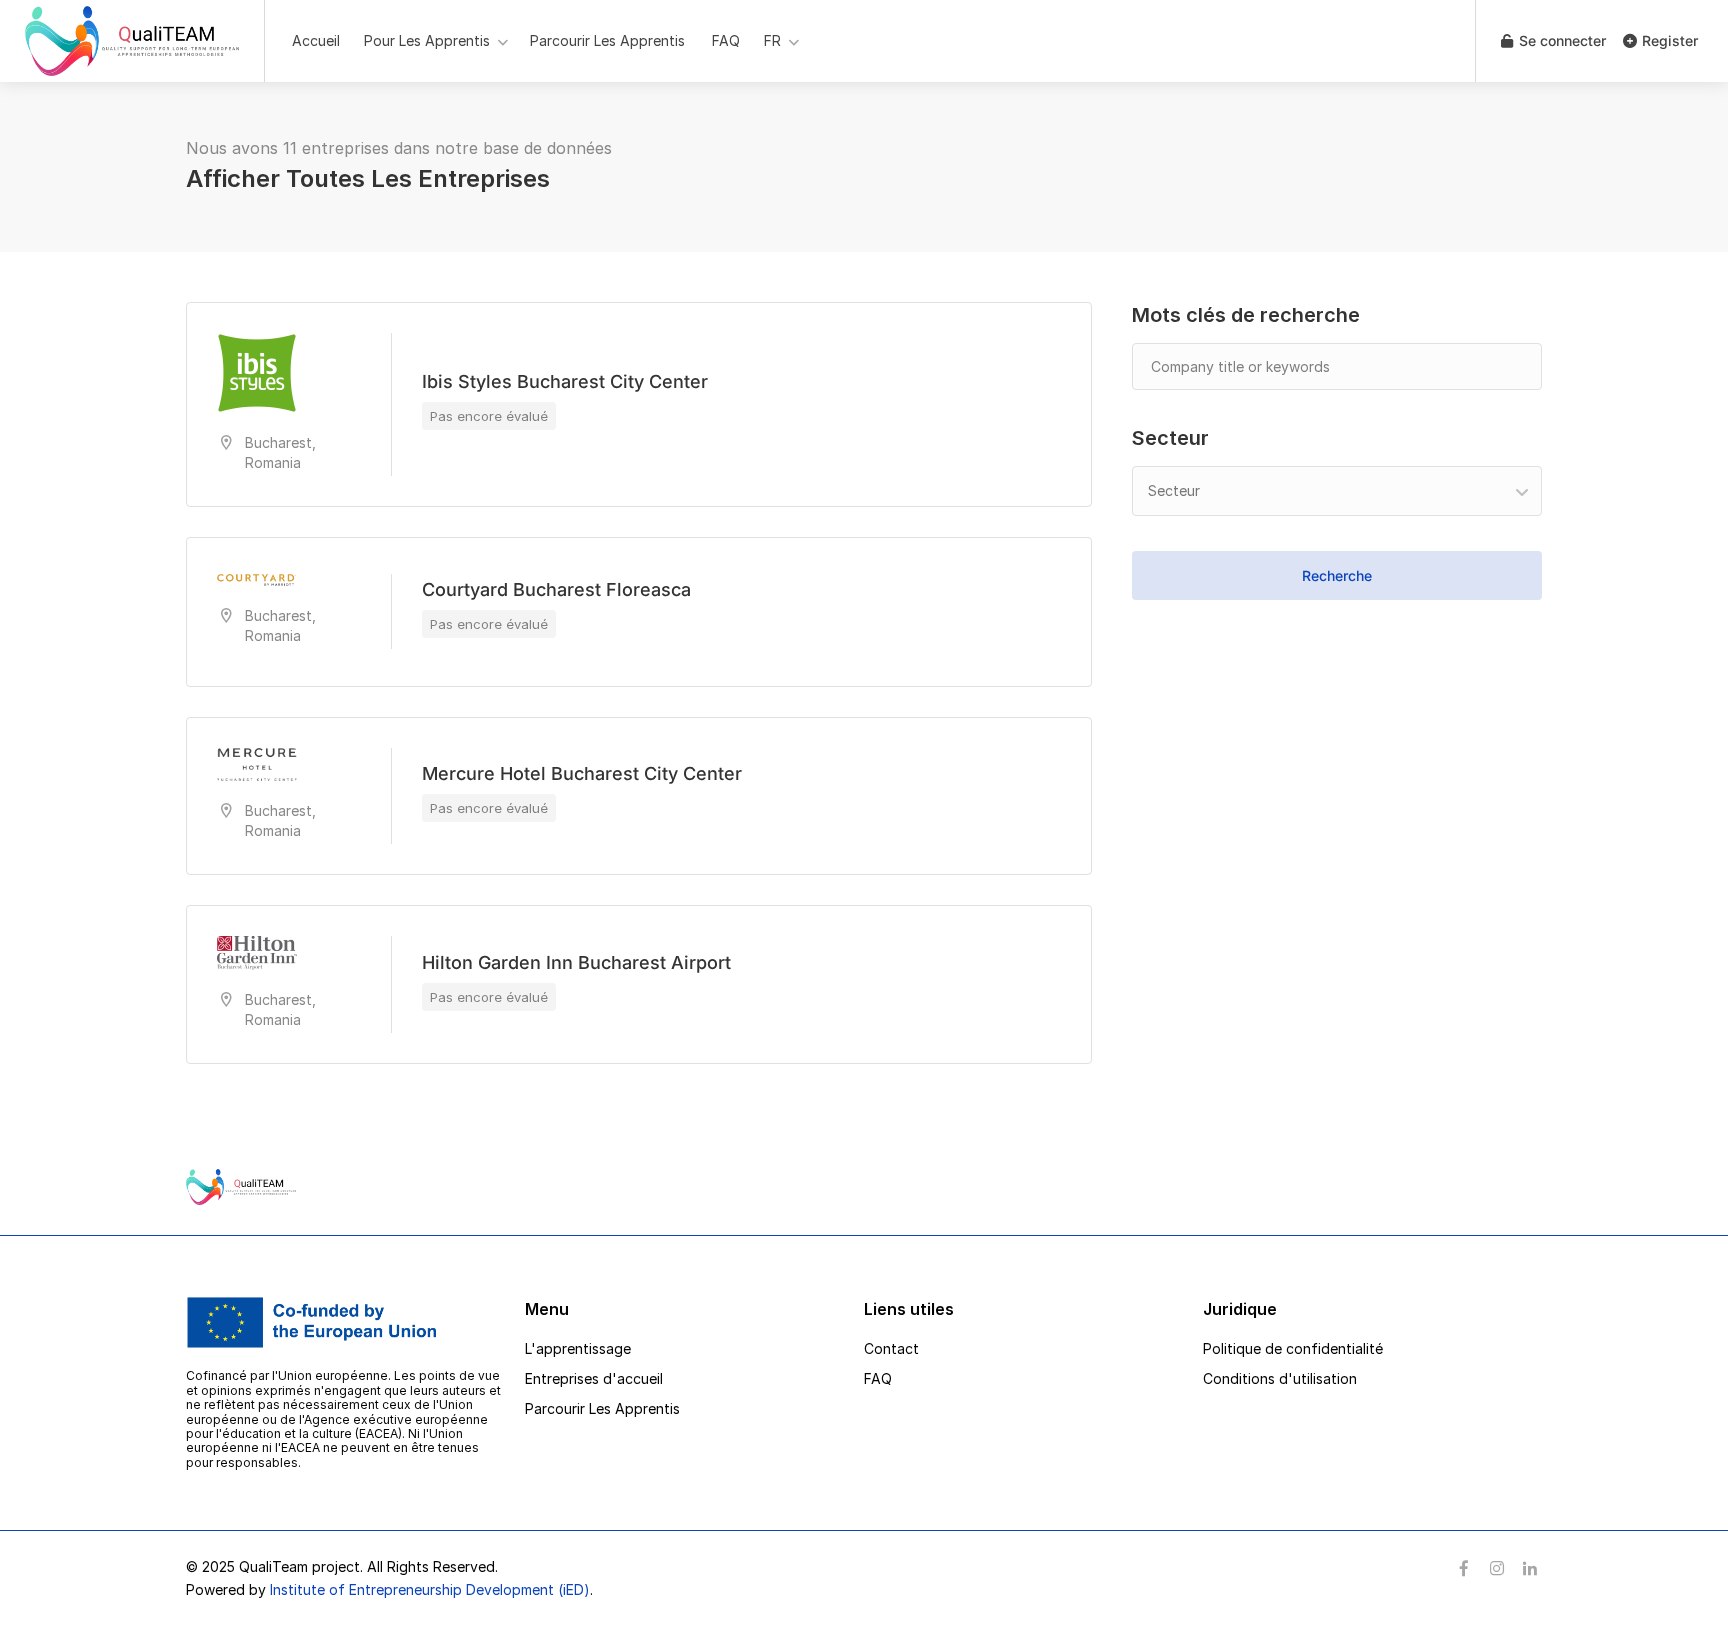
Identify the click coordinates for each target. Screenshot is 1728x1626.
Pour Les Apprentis (427, 40)
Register (1668, 40)
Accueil (316, 40)
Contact (891, 1348)
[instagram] (1496, 1569)
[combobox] (1337, 491)
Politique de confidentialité (1293, 1348)
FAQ (726, 40)
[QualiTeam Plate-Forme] (132, 64)
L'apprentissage (578, 1348)
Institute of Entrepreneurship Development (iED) (430, 1589)
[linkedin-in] (1529, 1569)
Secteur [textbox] (1174, 490)
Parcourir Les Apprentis (607, 40)
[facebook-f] (1463, 1569)
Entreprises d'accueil (594, 1378)
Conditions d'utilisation (1280, 1378)
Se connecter (1560, 40)
